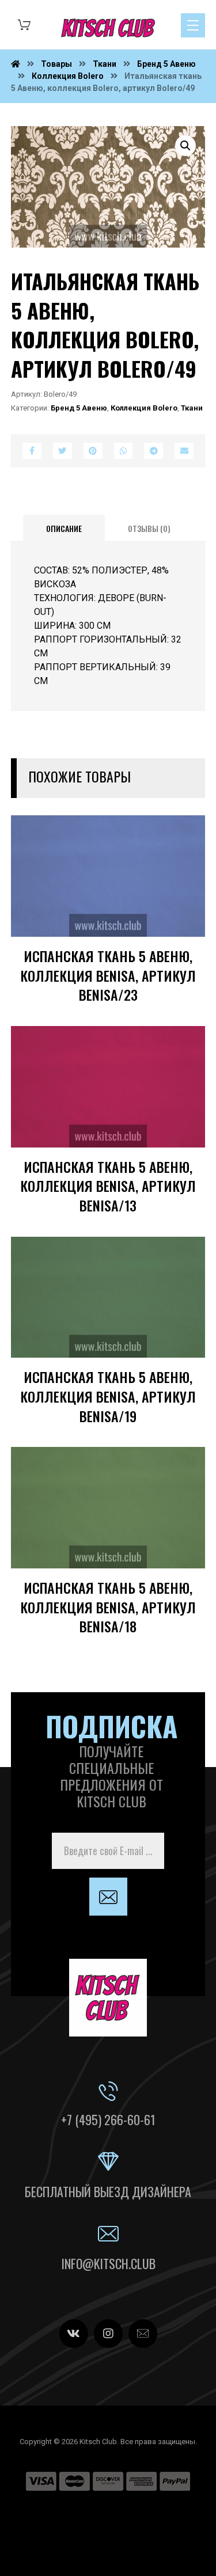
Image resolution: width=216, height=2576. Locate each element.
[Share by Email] (184, 451)
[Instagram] (108, 2334)
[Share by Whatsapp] (124, 451)
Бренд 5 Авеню (79, 408)
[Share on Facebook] (32, 451)
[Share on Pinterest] (93, 451)
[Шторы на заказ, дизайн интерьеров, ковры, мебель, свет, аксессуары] (108, 28)
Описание (64, 528)
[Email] (143, 2334)
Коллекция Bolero (144, 408)
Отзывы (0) (149, 528)
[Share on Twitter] (62, 451)
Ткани (192, 408)
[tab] (64, 528)
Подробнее (160, 944)
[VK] (74, 2334)
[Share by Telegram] (154, 451)
